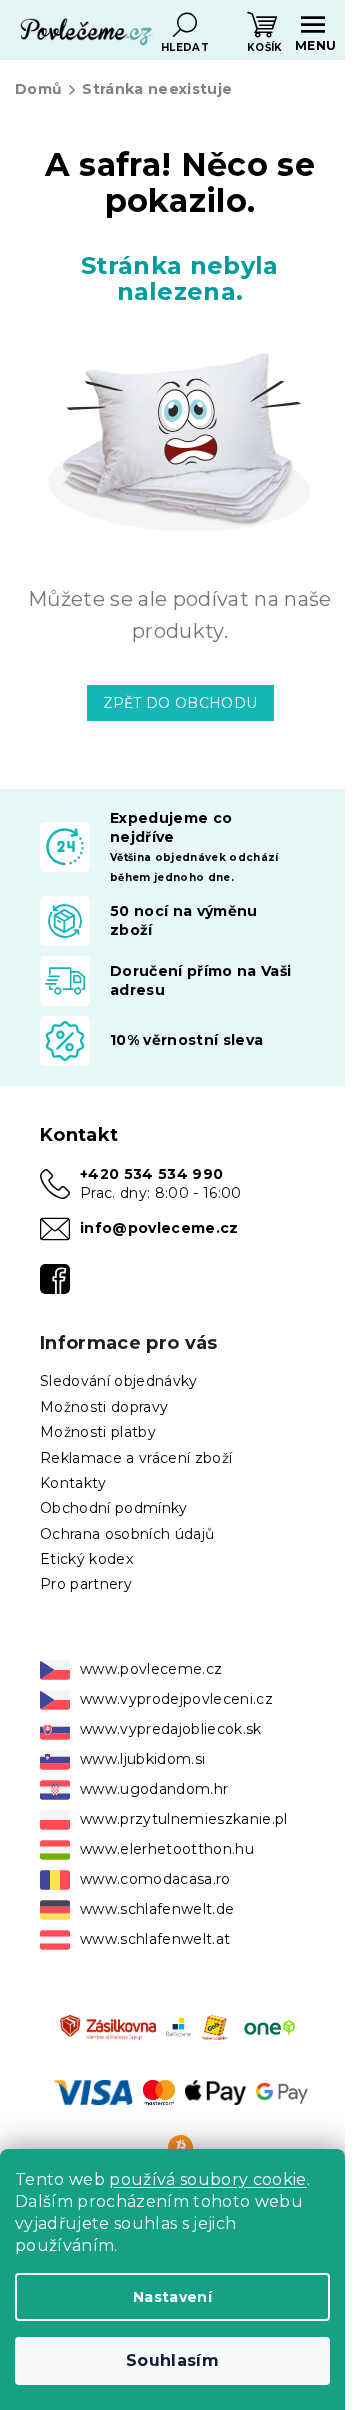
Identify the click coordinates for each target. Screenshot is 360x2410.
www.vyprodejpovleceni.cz (176, 1699)
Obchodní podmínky (114, 1508)
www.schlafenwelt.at (155, 1939)
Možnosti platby (98, 1432)
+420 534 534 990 (151, 1174)
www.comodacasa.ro (155, 1879)
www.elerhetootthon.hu (167, 1849)
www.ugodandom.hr (154, 1789)
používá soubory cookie (207, 2179)
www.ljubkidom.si (142, 1759)
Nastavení (172, 2297)
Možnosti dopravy (104, 1407)
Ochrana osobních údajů (127, 1534)
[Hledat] (185, 25)
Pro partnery (86, 1584)
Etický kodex (86, 1559)
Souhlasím (172, 2360)
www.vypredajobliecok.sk (171, 1729)
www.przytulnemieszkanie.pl (184, 1819)
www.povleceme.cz (151, 1669)
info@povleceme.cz (159, 1228)
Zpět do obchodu (180, 703)
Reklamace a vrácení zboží (136, 1458)
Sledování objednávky (119, 1381)
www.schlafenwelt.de (157, 1909)
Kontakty (73, 1483)
